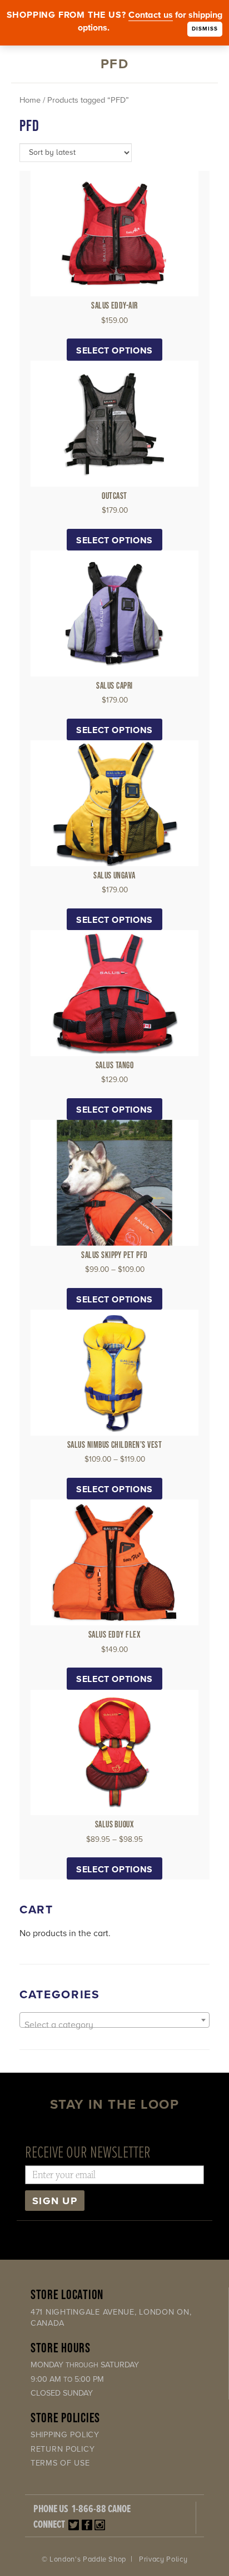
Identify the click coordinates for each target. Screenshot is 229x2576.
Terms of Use (60, 2463)
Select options (114, 351)
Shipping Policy (65, 2435)
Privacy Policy (163, 2559)
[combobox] (114, 2020)
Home (30, 100)
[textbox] (114, 2025)
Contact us (151, 15)
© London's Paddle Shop (84, 2559)
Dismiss (205, 29)
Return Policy (63, 2449)
